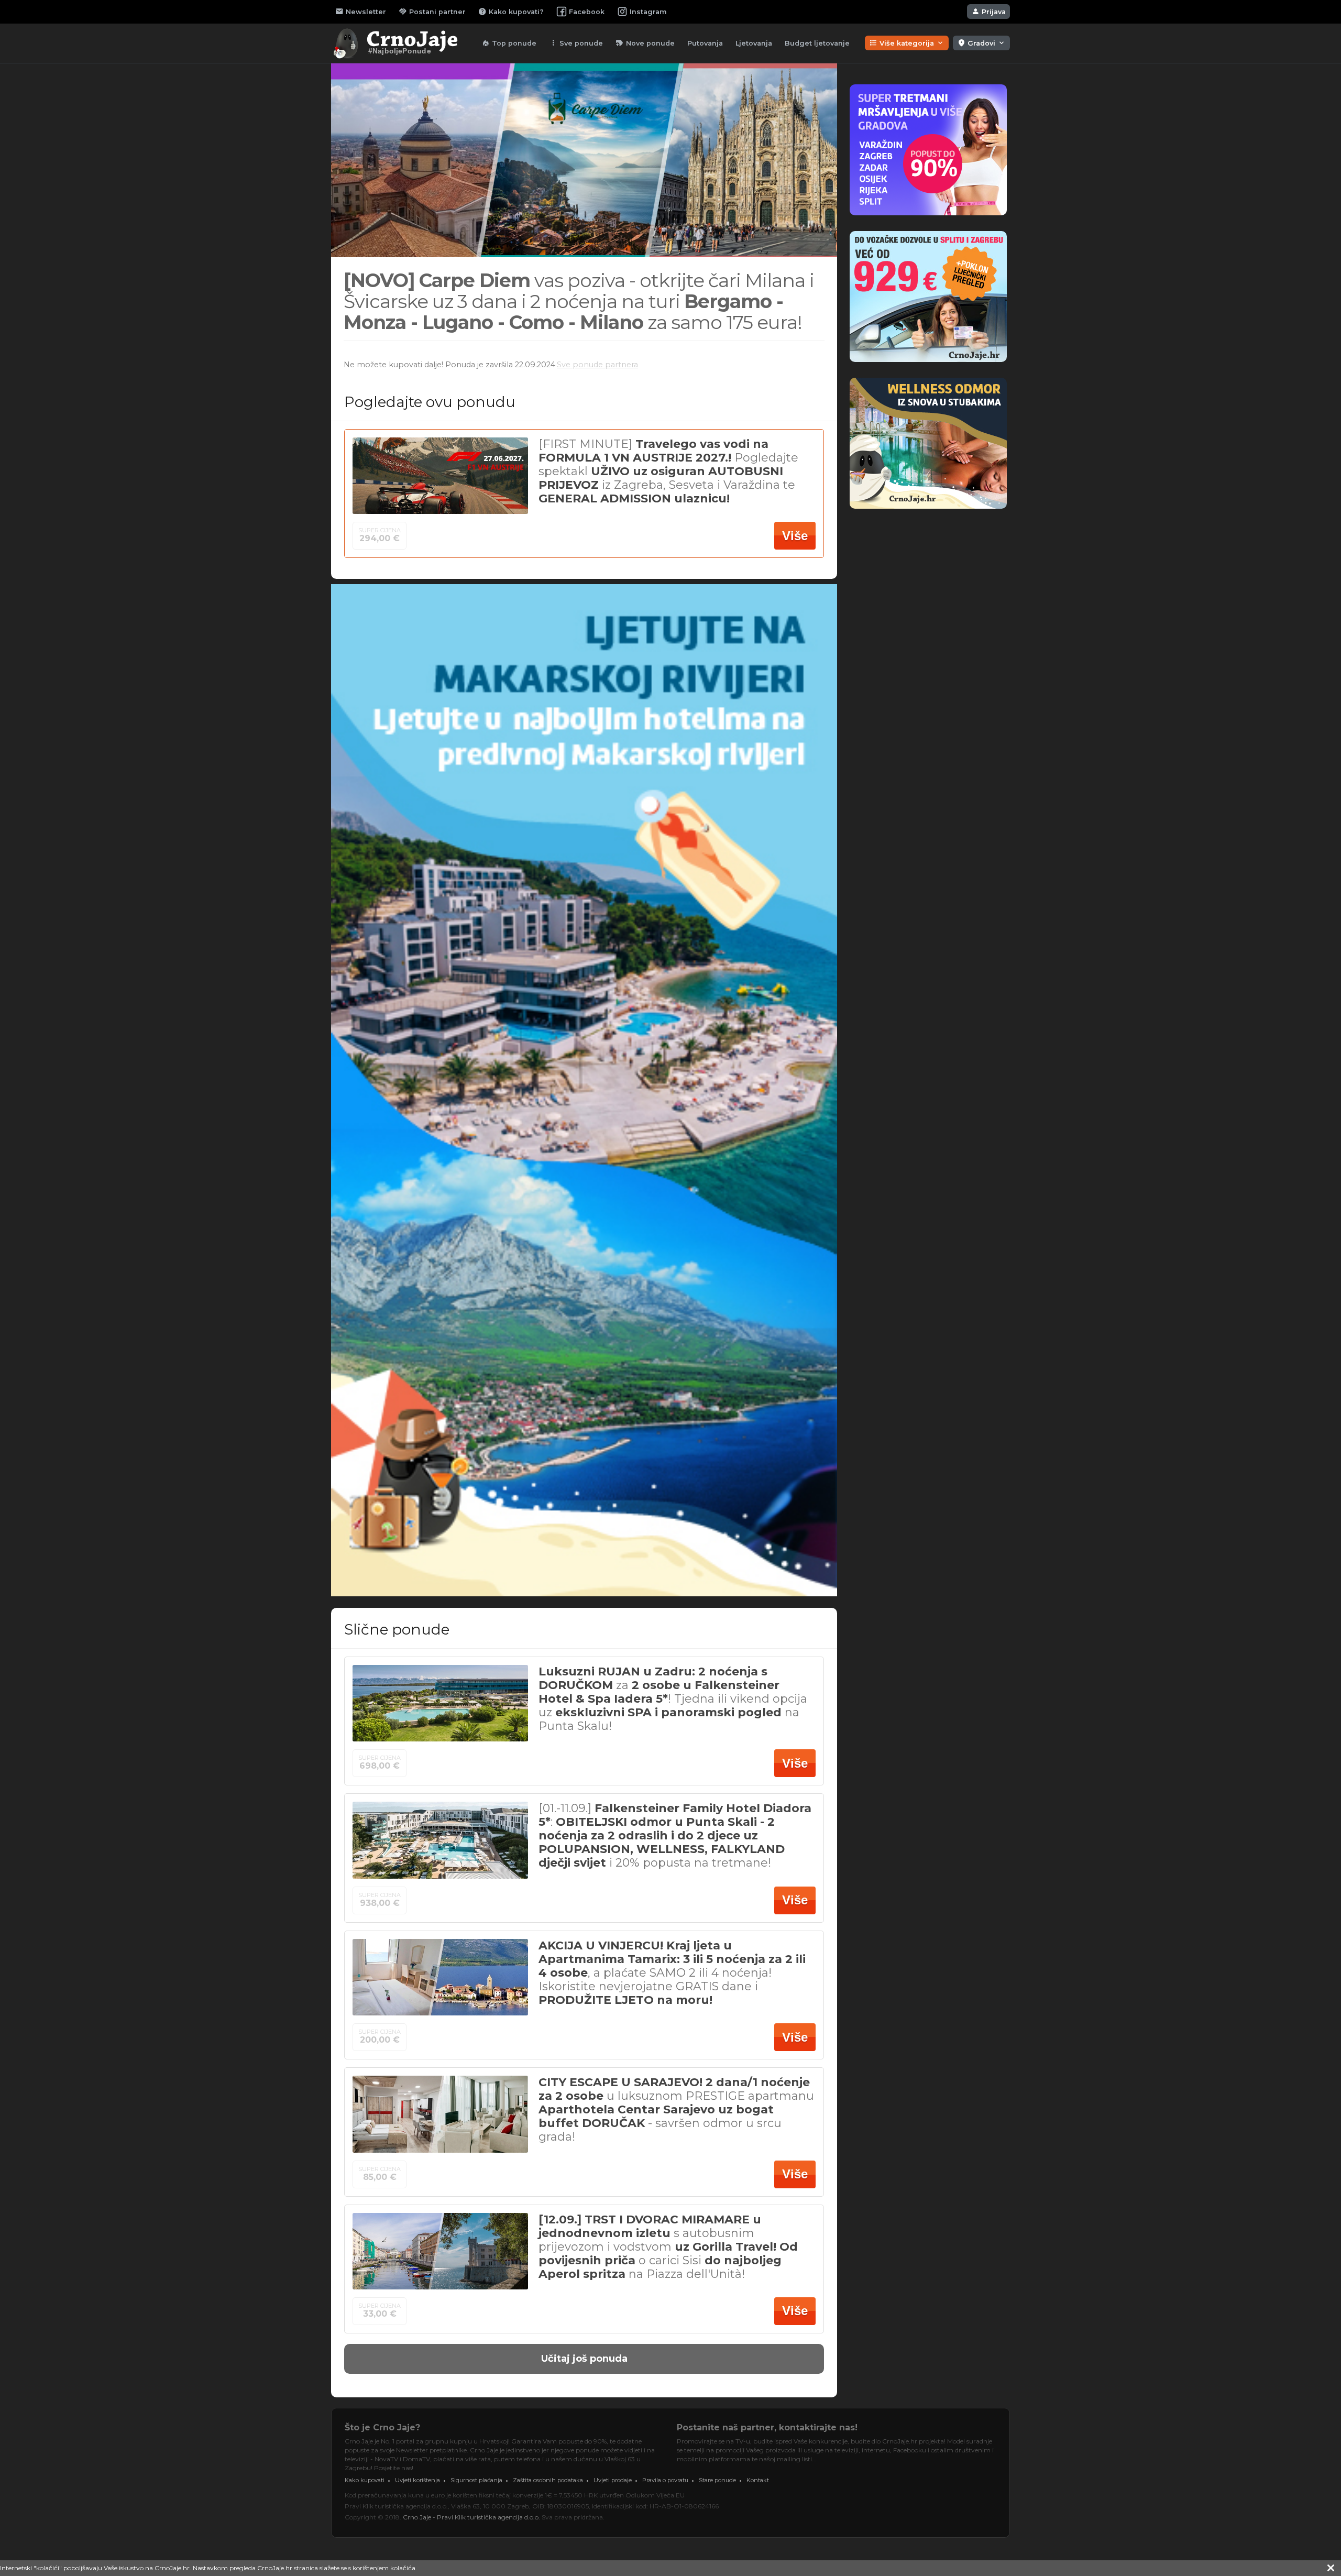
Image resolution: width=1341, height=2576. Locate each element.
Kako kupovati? (511, 12)
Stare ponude (717, 2480)
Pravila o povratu (665, 2480)
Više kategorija (907, 43)
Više (795, 536)
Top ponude (509, 43)
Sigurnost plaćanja (476, 2480)
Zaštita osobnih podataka (548, 2480)
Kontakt (758, 2480)
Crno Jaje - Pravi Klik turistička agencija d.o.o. (471, 2517)
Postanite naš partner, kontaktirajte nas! (767, 2427)
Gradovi (981, 43)
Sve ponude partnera (597, 365)
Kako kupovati (365, 2480)
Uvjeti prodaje (613, 2480)
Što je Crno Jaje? (382, 2427)
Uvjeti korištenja (417, 2480)
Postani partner (432, 12)
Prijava (988, 12)
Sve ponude (576, 43)
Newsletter (361, 12)
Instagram (648, 12)
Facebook (587, 12)
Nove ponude (645, 43)
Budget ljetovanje (817, 43)
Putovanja (705, 43)
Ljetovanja (754, 43)
